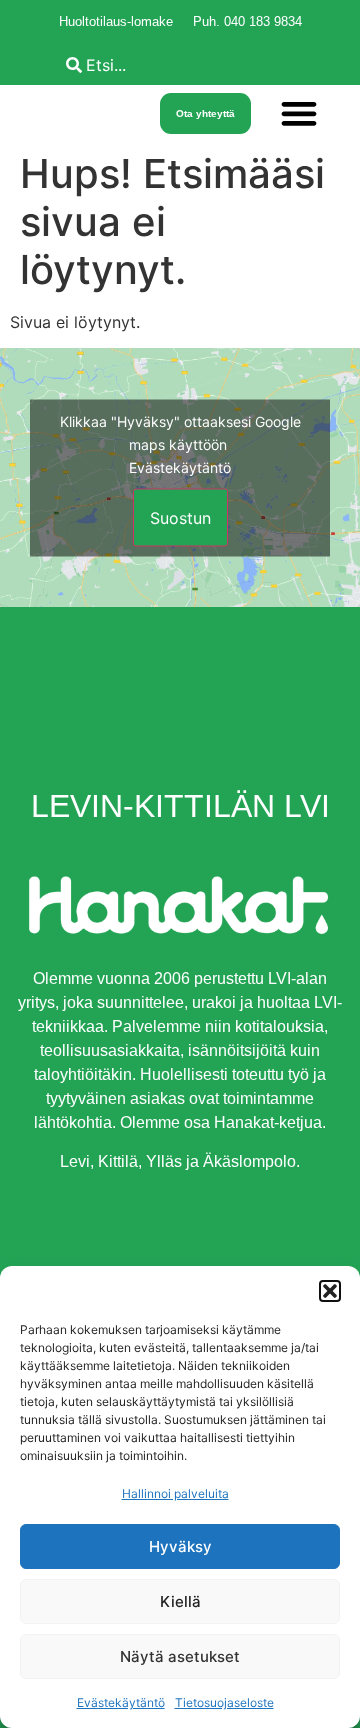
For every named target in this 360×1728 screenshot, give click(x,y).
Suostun (180, 517)
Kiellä (180, 1601)
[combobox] (208, 65)
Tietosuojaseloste (224, 1702)
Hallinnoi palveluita (175, 1493)
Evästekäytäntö (121, 1702)
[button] (330, 1291)
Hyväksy (180, 1546)
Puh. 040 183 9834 (247, 21)
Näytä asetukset (180, 1656)
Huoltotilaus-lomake (116, 21)
